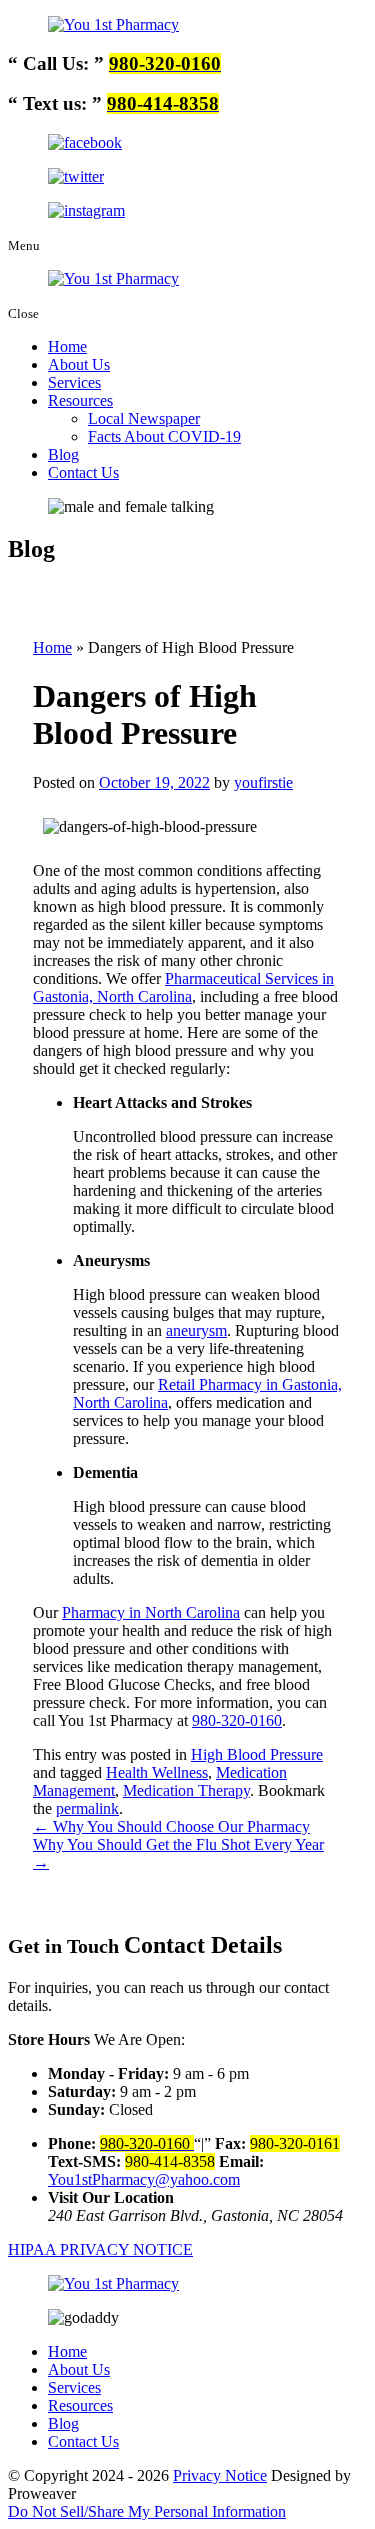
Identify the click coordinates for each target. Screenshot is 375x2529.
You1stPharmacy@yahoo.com (144, 2179)
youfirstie (263, 782)
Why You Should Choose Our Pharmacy (171, 1826)
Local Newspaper (144, 418)
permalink (87, 1808)
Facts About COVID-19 (164, 436)
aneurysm (196, 1330)
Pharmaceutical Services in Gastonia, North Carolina (183, 987)
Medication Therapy (186, 1790)
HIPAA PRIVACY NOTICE (100, 2249)
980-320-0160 (237, 1720)
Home (67, 346)
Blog (63, 454)
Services (74, 382)
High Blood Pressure (257, 1754)
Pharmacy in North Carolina (151, 1612)
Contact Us (83, 472)
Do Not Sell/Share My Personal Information (147, 2511)
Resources (80, 400)
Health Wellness (157, 1772)
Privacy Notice (220, 2475)
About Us (79, 364)
